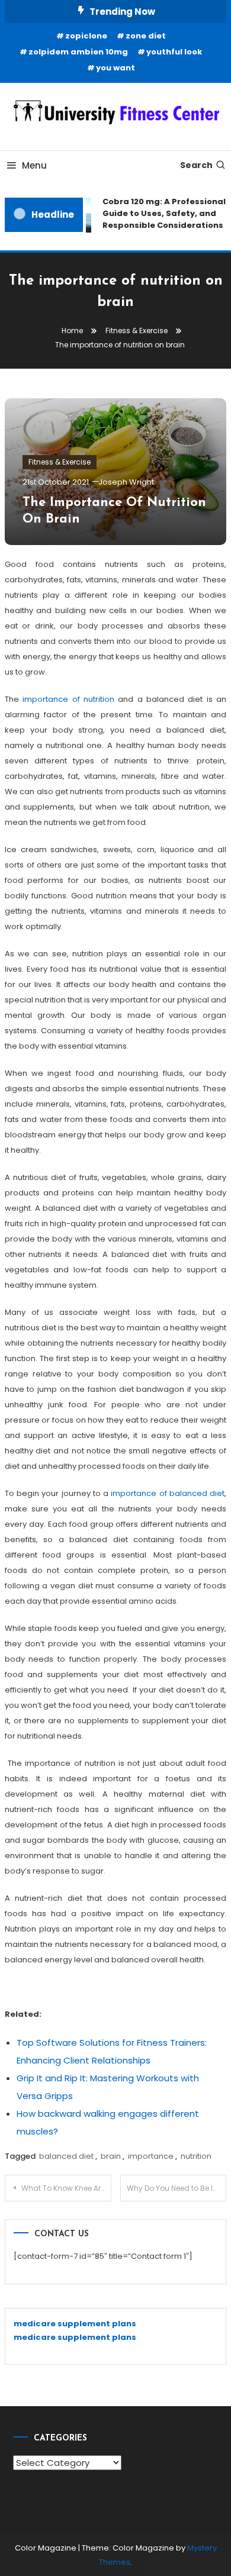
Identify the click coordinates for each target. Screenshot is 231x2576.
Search (196, 165)
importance (151, 2156)
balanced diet (66, 2156)
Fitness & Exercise (60, 462)
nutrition (196, 2156)
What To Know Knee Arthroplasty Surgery (66, 2188)
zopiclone (86, 36)
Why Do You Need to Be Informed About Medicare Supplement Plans (177, 2188)
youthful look (174, 52)
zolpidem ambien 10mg (78, 52)
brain (111, 2156)
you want (115, 68)
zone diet (146, 36)
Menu (34, 165)
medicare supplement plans (75, 2324)
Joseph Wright (126, 482)
